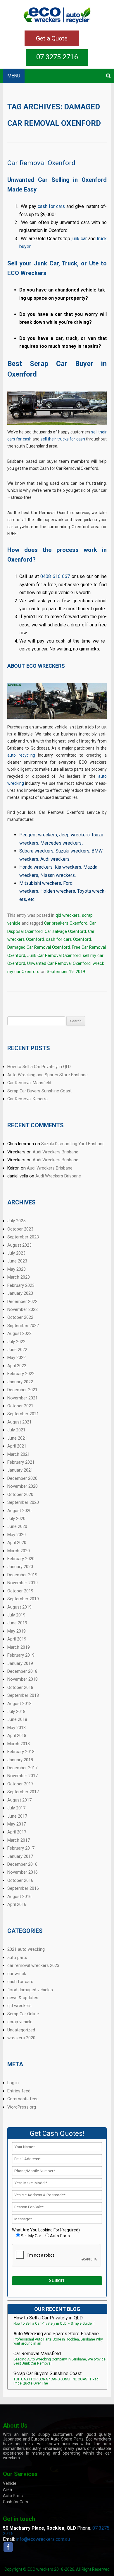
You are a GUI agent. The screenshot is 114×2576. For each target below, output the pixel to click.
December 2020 (22, 1478)
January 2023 (20, 1293)
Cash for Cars (15, 2502)
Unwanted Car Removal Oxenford (59, 963)
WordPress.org (22, 2107)
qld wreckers (68, 915)
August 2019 (19, 1607)
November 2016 (23, 1872)
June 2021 (17, 1438)
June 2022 (17, 1350)
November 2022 (23, 1309)
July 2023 (16, 1253)
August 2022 (19, 1333)
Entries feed (19, 2091)
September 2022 (23, 1326)
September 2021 (23, 1414)
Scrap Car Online (23, 2014)
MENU (14, 76)
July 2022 (16, 1342)
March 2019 (19, 1647)
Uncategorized (21, 2030)
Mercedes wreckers (61, 843)
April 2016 (17, 1904)
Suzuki (63, 851)
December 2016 (22, 1864)
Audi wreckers (55, 859)
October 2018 (20, 1687)
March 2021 (19, 1454)
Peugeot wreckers (38, 835)
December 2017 (22, 1768)
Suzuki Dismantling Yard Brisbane (73, 1144)
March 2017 (19, 1840)
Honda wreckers (36, 867)
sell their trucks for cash (63, 439)
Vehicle (10, 2483)
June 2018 (17, 1719)
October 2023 (20, 1229)
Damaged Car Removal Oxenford (39, 947)
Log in (13, 2083)
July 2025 (16, 1221)
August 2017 (19, 1800)
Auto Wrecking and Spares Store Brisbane (47, 1075)
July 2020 (16, 1519)
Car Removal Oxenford (41, 163)
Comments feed (23, 2099)
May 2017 (17, 1824)
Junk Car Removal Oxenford (54, 955)
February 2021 (21, 1462)
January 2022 (20, 1382)
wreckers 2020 (21, 2038)
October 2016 (20, 1880)
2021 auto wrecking (26, 1949)
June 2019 (17, 1623)
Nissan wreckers (58, 875)
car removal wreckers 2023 (33, 1965)
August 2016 (19, 1897)
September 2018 (23, 1695)
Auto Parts (13, 2496)
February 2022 (21, 1374)
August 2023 (19, 1245)
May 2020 (17, 1535)
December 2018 (22, 1671)
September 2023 (23, 1237)
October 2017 (20, 1784)
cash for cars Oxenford (68, 939)
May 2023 (17, 1269)
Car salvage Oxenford (65, 931)
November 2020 (23, 1486)
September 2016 (23, 1888)
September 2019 (23, 1599)
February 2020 (21, 1559)
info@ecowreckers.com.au (43, 2539)
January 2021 (20, 1470)
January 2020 (20, 1567)
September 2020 (23, 1502)
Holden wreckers (58, 891)
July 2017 (16, 1808)
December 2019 (22, 1575)
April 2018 (17, 1736)
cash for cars (51, 206)
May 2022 (17, 1358)
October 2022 (20, 1317)
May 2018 (17, 1728)
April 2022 (17, 1366)
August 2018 (19, 1704)
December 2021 (22, 1390)
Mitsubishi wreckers (40, 883)
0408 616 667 (55, 576)
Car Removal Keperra (27, 1099)
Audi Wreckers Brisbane (56, 1152)
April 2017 (17, 1832)
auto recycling (21, 755)
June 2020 (17, 1526)
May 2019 (17, 1631)
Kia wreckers (68, 867)
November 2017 (23, 1776)
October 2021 (20, 1406)
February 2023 (21, 1285)
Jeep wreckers (74, 835)
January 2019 (20, 1663)
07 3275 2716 (57, 57)
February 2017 (21, 1848)
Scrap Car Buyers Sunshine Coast (39, 1091)
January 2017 (20, 1856)
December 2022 (22, 1301)
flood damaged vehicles (30, 1990)
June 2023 (17, 1261)
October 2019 (20, 1591)
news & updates (23, 1998)
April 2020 (17, 1543)
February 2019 (21, 1655)
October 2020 (20, 1494)
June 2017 (17, 1816)
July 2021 (16, 1430)
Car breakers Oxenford (66, 923)
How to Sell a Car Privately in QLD (39, 1067)
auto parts (17, 1958)
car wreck (17, 1974)
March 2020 (19, 1551)
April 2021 (17, 1446)
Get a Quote (52, 38)
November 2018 (23, 1679)
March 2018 (19, 1744)
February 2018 (21, 1752)
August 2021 (19, 1422)
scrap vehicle (20, 2022)
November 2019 (23, 1583)
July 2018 (16, 1711)
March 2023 (19, 1277)
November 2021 (23, 1398)
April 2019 (17, 1639)
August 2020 (19, 1511)
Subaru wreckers (36, 851)
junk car (79, 239)
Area (7, 2489)
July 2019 (16, 1615)
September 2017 (23, 1792)
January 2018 (20, 1760)
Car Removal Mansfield (29, 1083)
